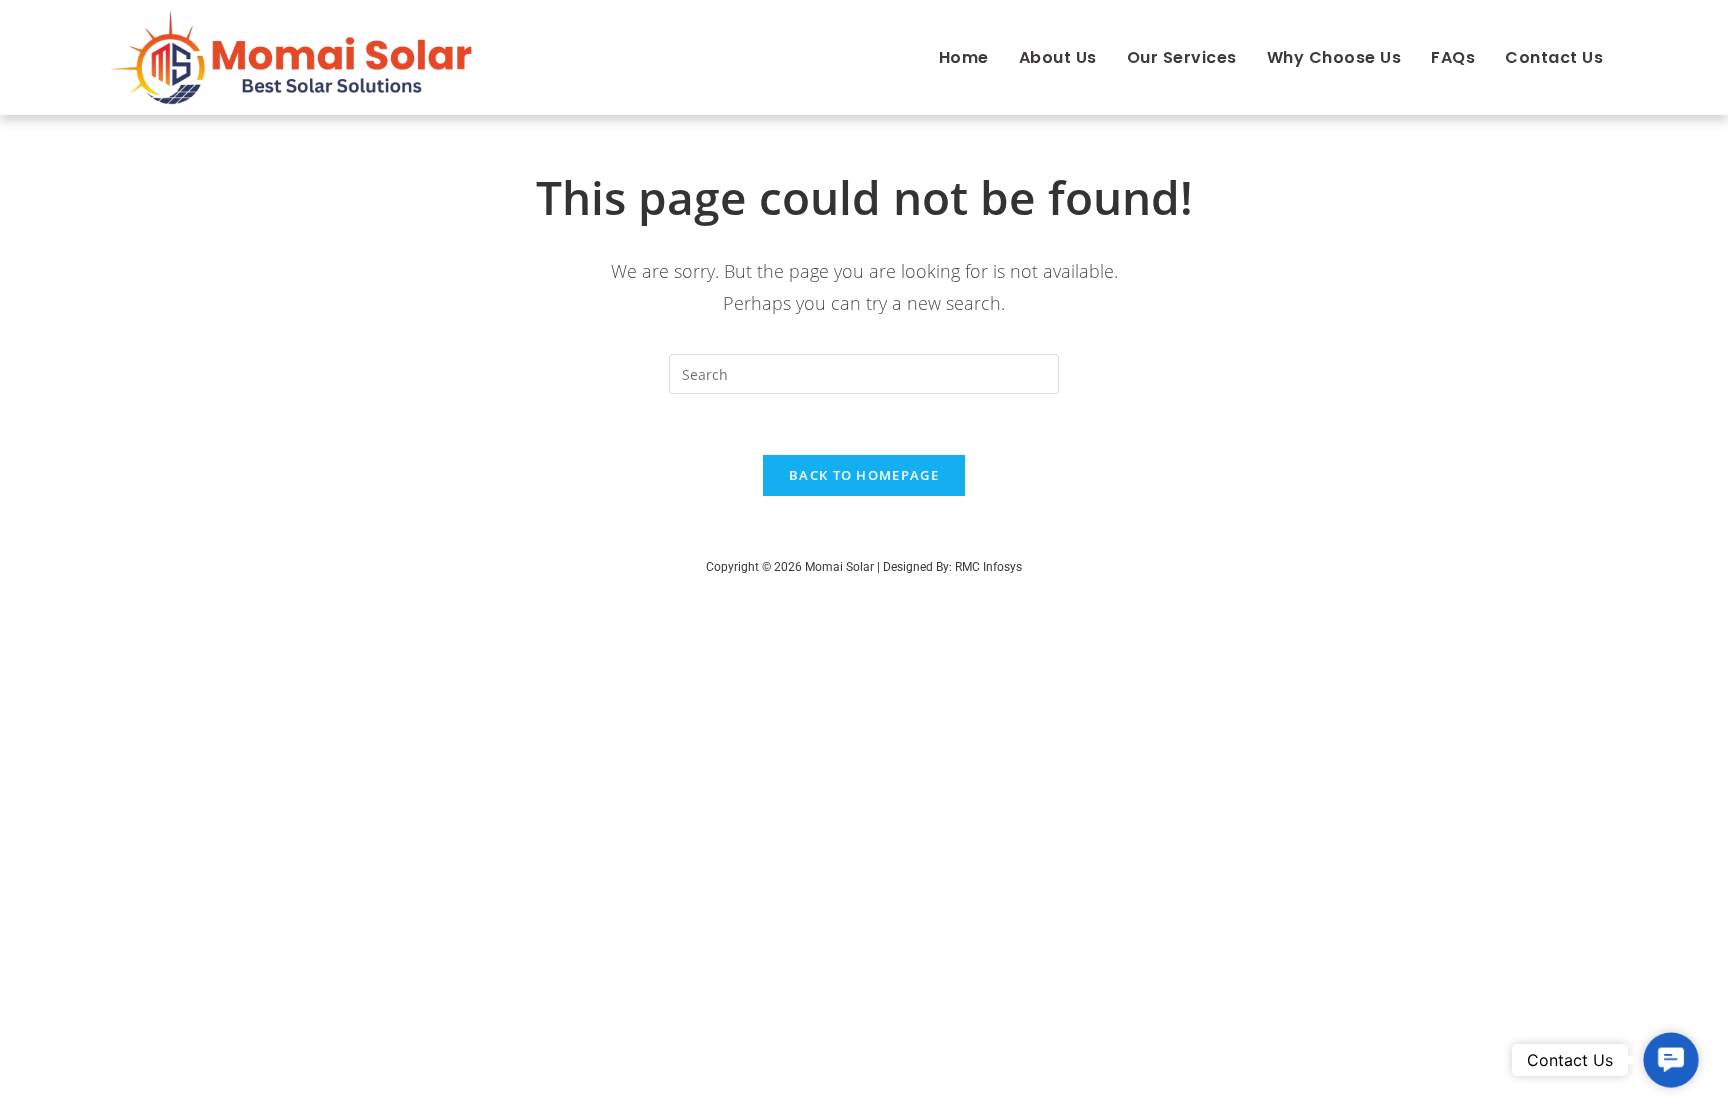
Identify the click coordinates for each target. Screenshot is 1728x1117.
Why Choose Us (1334, 57)
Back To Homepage (864, 475)
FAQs (1453, 57)
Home (964, 57)
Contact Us (1554, 57)
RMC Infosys (988, 567)
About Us (1058, 57)
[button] (1671, 1060)
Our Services (1182, 57)
